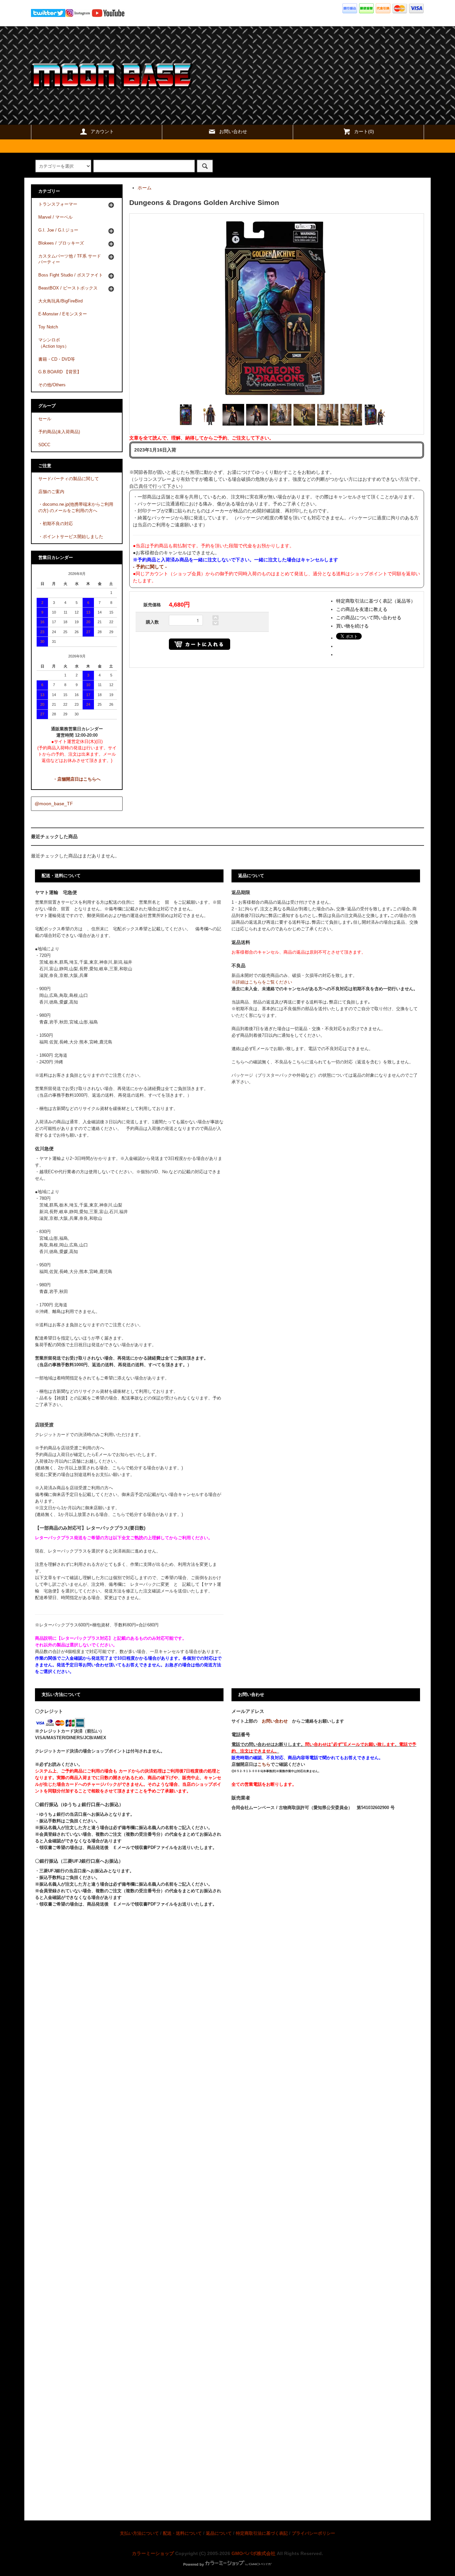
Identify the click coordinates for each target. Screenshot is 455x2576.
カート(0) (364, 131)
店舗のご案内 (51, 492)
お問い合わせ (233, 131)
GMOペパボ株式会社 (253, 2553)
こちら (264, 1764)
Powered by (194, 2564)
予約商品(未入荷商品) (59, 432)
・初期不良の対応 (56, 524)
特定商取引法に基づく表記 (262, 2533)
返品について (219, 2533)
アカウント (102, 131)
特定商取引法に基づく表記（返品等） (376, 601)
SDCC (44, 445)
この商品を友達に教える (362, 609)
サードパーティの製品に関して (69, 479)
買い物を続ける (352, 626)
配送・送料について (182, 2533)
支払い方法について (139, 2533)
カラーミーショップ (153, 2553)
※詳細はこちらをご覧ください (262, 982)
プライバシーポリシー (313, 2533)
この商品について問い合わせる (369, 618)
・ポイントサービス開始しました (71, 537)
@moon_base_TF (54, 804)
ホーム (145, 188)
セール (45, 419)
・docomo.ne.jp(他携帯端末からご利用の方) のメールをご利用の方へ (76, 508)
